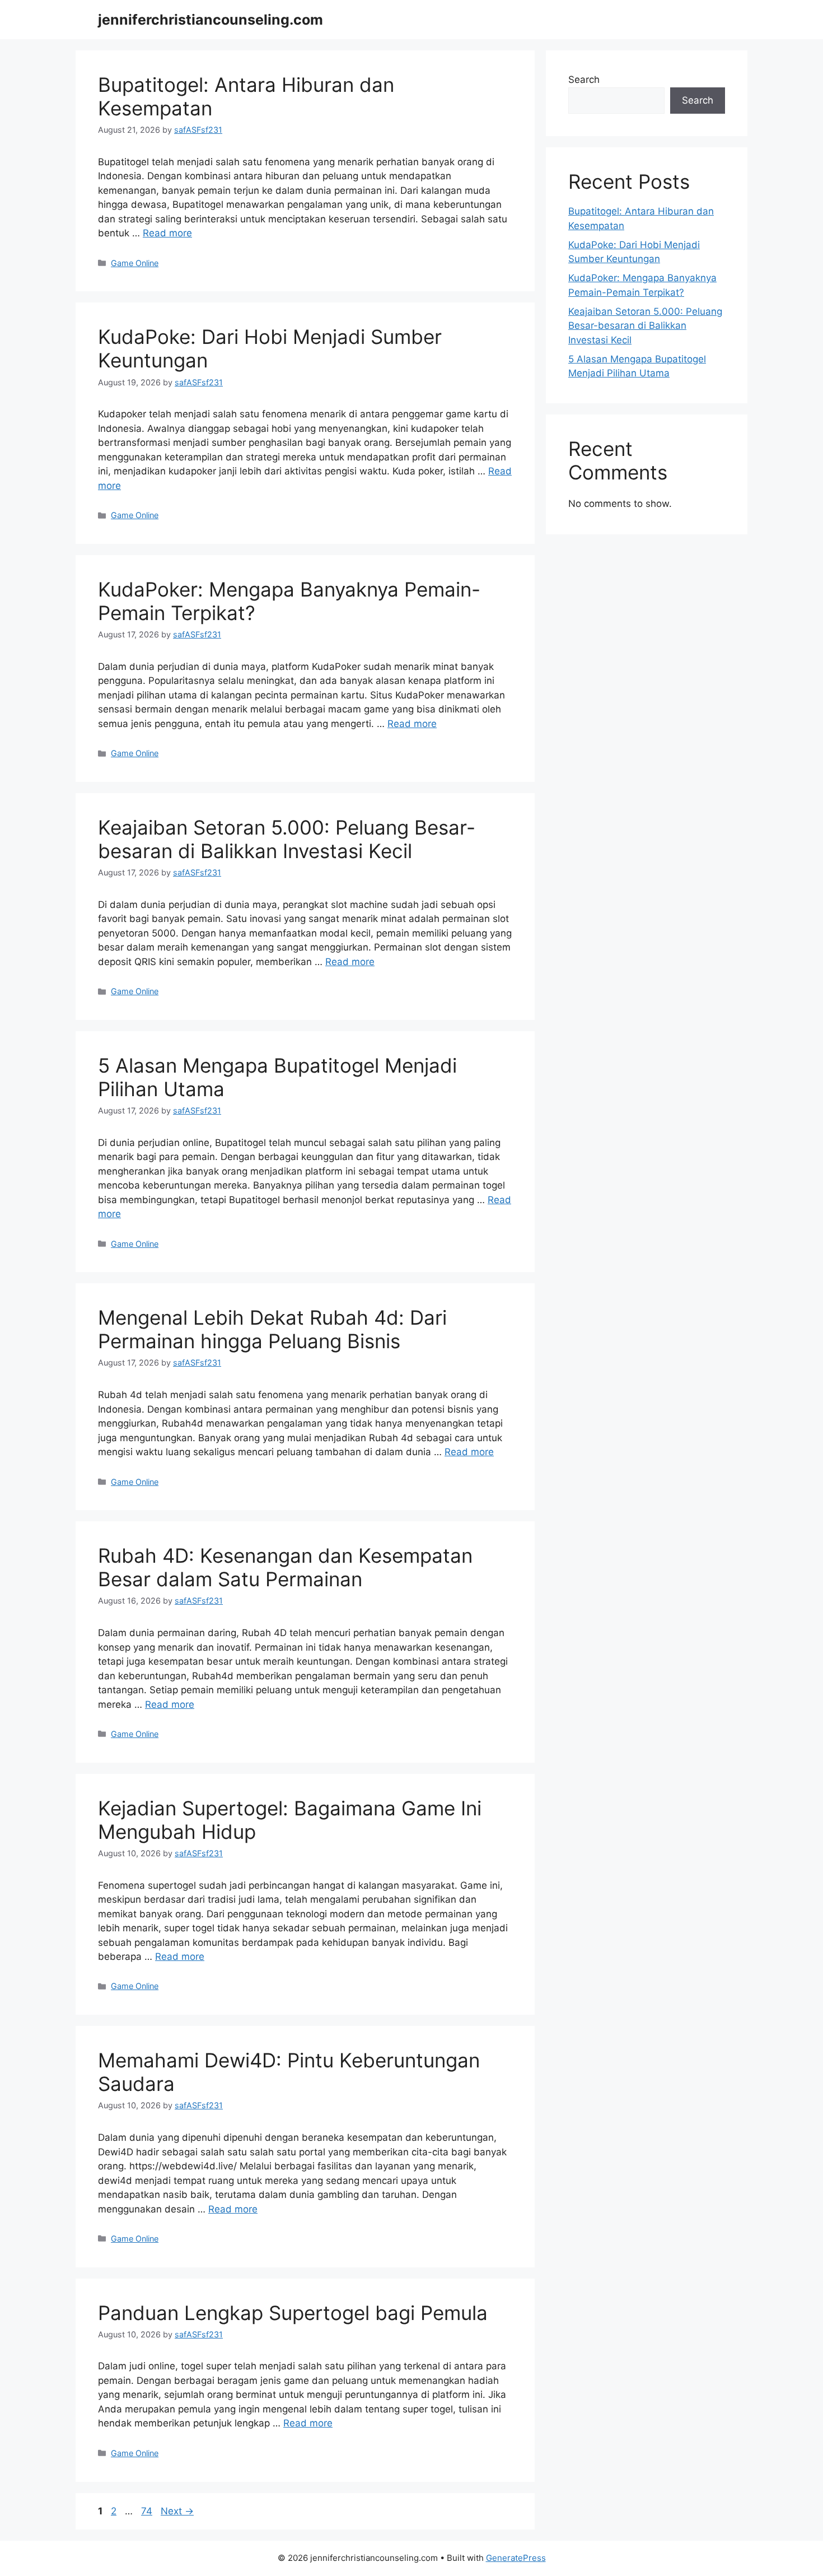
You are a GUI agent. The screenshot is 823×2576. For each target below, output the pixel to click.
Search (584, 80)
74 (148, 2511)
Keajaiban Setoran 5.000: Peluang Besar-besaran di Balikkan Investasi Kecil (287, 839)
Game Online (135, 263)
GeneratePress (516, 2558)
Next (177, 2511)
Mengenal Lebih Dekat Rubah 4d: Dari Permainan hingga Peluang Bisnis (272, 1329)
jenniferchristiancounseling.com (211, 20)
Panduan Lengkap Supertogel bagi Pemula (293, 2313)
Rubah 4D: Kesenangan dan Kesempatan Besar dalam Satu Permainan (285, 1567)
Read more (167, 233)
